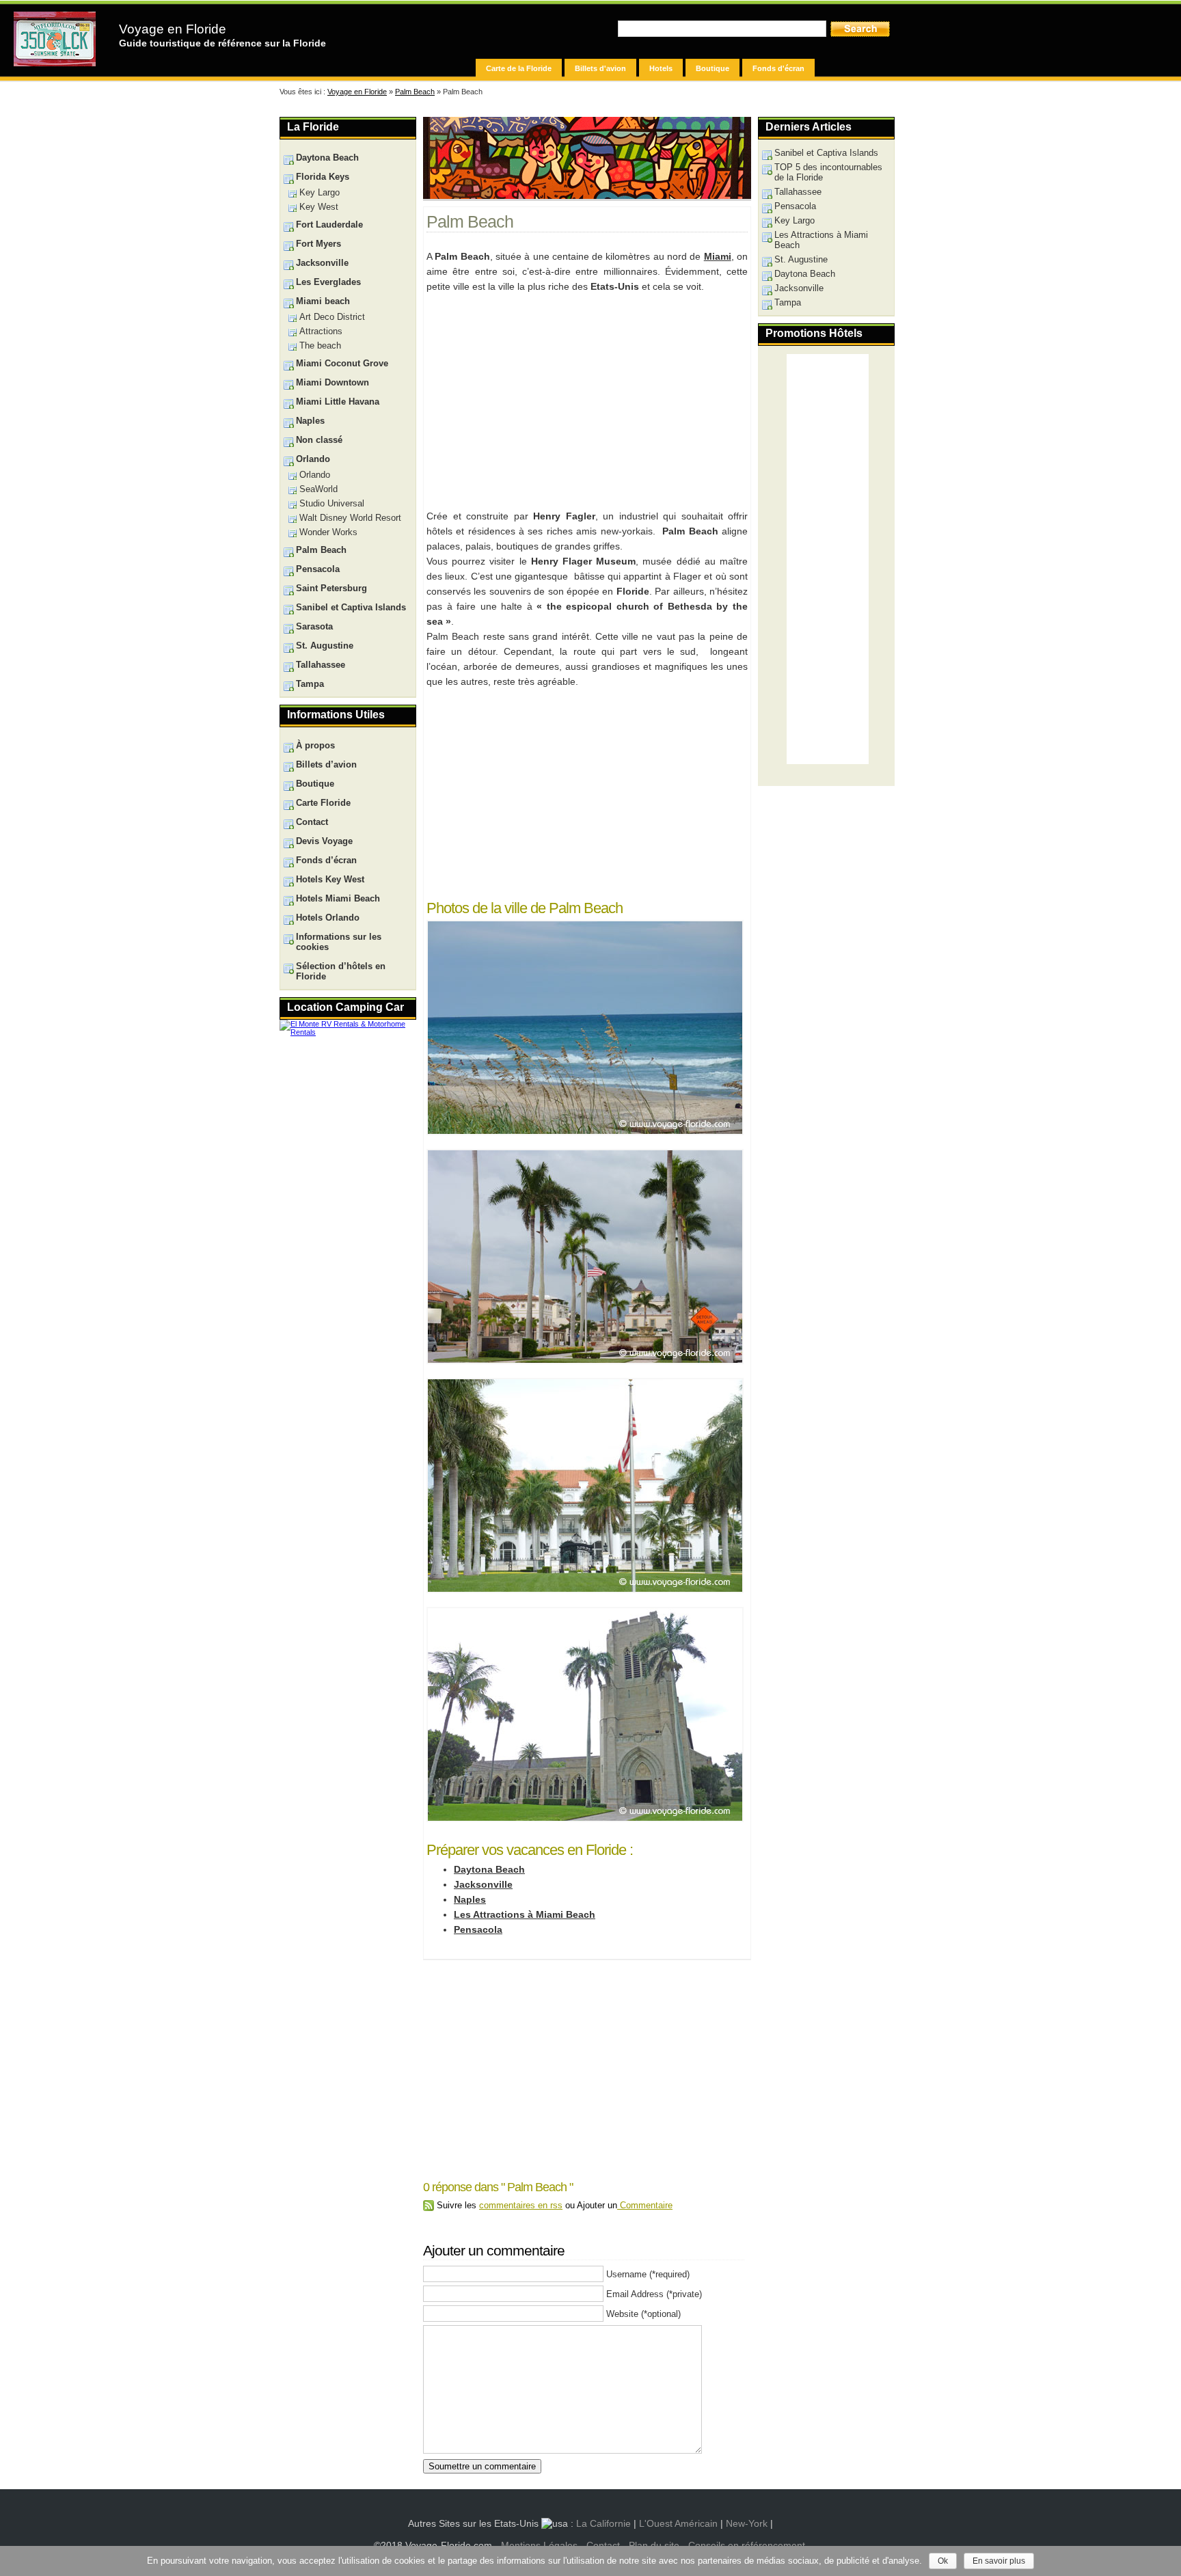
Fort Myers (318, 244)
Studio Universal (332, 503)
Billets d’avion (326, 764)
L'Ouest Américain (678, 2523)
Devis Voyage (324, 841)
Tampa (788, 302)
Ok (943, 2561)
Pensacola (478, 1929)
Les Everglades (328, 282)
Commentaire (645, 2205)
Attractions (321, 331)
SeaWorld (318, 489)
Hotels (661, 68)
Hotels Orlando (328, 918)
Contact (312, 822)
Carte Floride (323, 803)
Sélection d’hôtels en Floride (341, 971)
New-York (747, 2523)
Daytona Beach (489, 1869)
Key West (319, 207)
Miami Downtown (332, 382)
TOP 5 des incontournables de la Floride (828, 172)
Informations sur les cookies (339, 942)
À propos (315, 745)
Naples (470, 1899)
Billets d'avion (600, 68)
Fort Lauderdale (329, 225)
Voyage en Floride (173, 29)
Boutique (712, 68)
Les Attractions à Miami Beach (525, 1914)
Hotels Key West (330, 879)
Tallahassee (798, 192)
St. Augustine (801, 259)
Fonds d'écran (778, 68)
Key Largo (795, 220)
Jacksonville (483, 1884)
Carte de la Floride (519, 68)
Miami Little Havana (338, 402)
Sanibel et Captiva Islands (826, 153)
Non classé (319, 440)
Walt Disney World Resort (350, 518)
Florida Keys (323, 177)
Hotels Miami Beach (338, 898)
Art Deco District (332, 317)
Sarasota (314, 626)
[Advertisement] (586, 399)
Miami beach (323, 301)
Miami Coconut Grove (342, 363)
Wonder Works (328, 532)
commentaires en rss (521, 2205)
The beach (320, 345)
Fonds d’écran (326, 860)
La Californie (603, 2523)
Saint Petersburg (331, 588)
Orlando (313, 459)
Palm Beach (415, 92)
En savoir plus (999, 2561)
